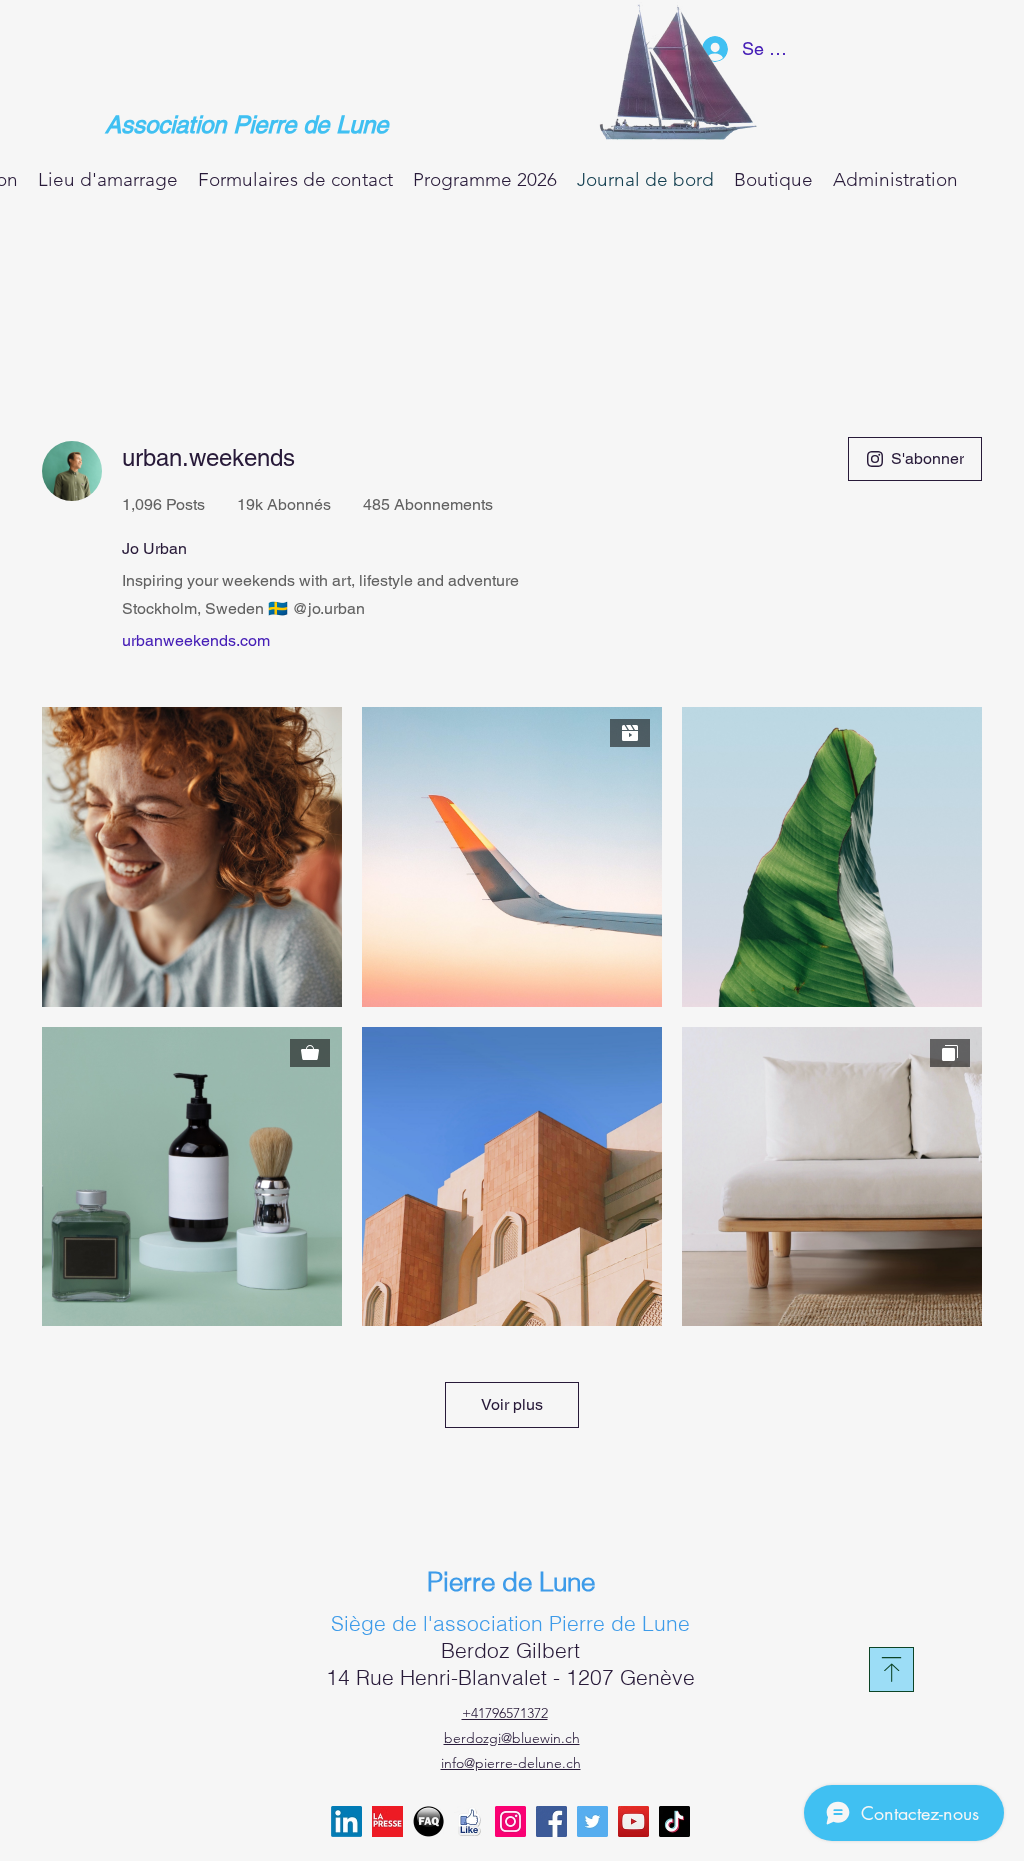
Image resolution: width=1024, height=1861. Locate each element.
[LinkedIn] (346, 1821)
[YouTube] (633, 1821)
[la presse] (387, 1821)
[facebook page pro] (469, 1821)
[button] (773, 178)
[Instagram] (510, 1821)
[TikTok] (674, 1821)
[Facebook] (551, 1821)
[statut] (428, 1821)
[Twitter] (592, 1821)
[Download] (891, 1669)
